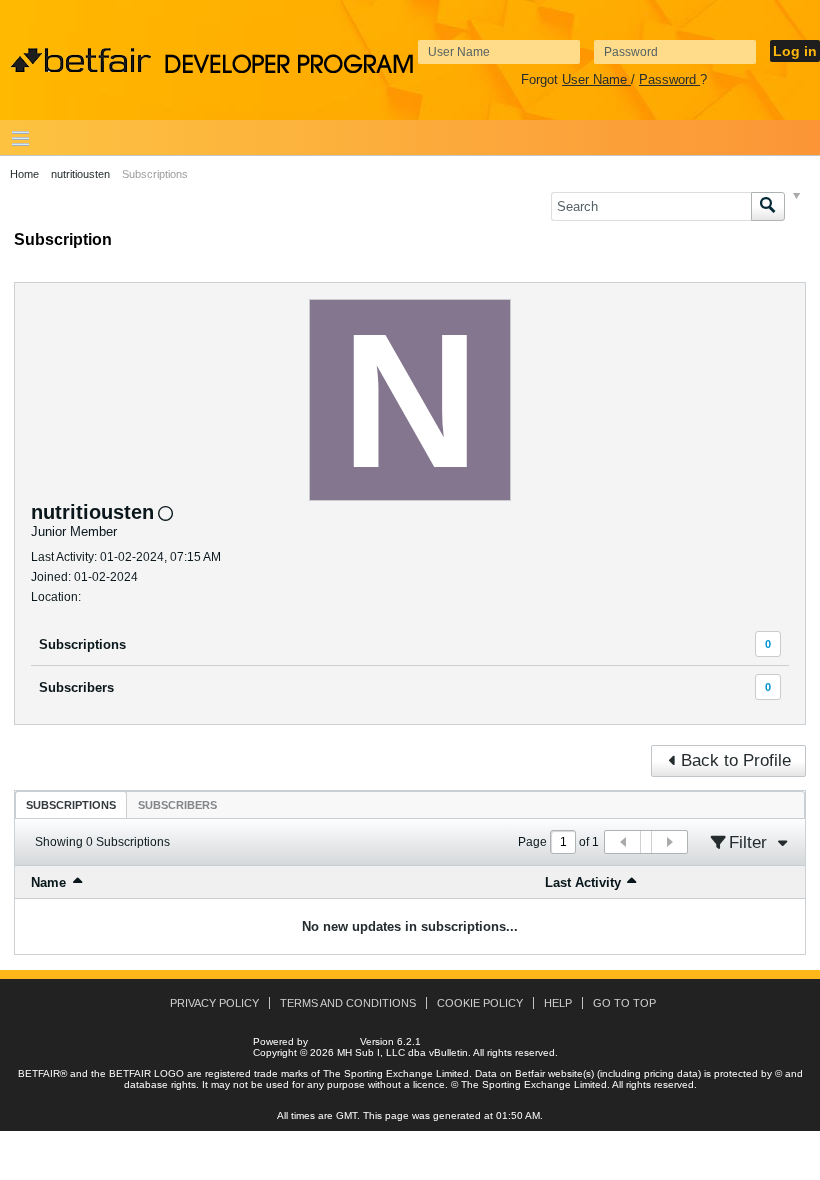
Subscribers (76, 687)
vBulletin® (334, 1041)
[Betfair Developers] (81, 61)
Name (48, 882)
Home (24, 174)
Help (558, 1003)
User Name (596, 79)
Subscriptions (82, 644)
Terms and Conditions (348, 1003)
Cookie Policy (480, 1003)
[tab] (71, 804)
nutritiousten (80, 174)
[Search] (768, 206)
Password (669, 79)
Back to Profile (736, 760)
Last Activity (583, 882)
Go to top (624, 1003)
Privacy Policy (214, 1003)
